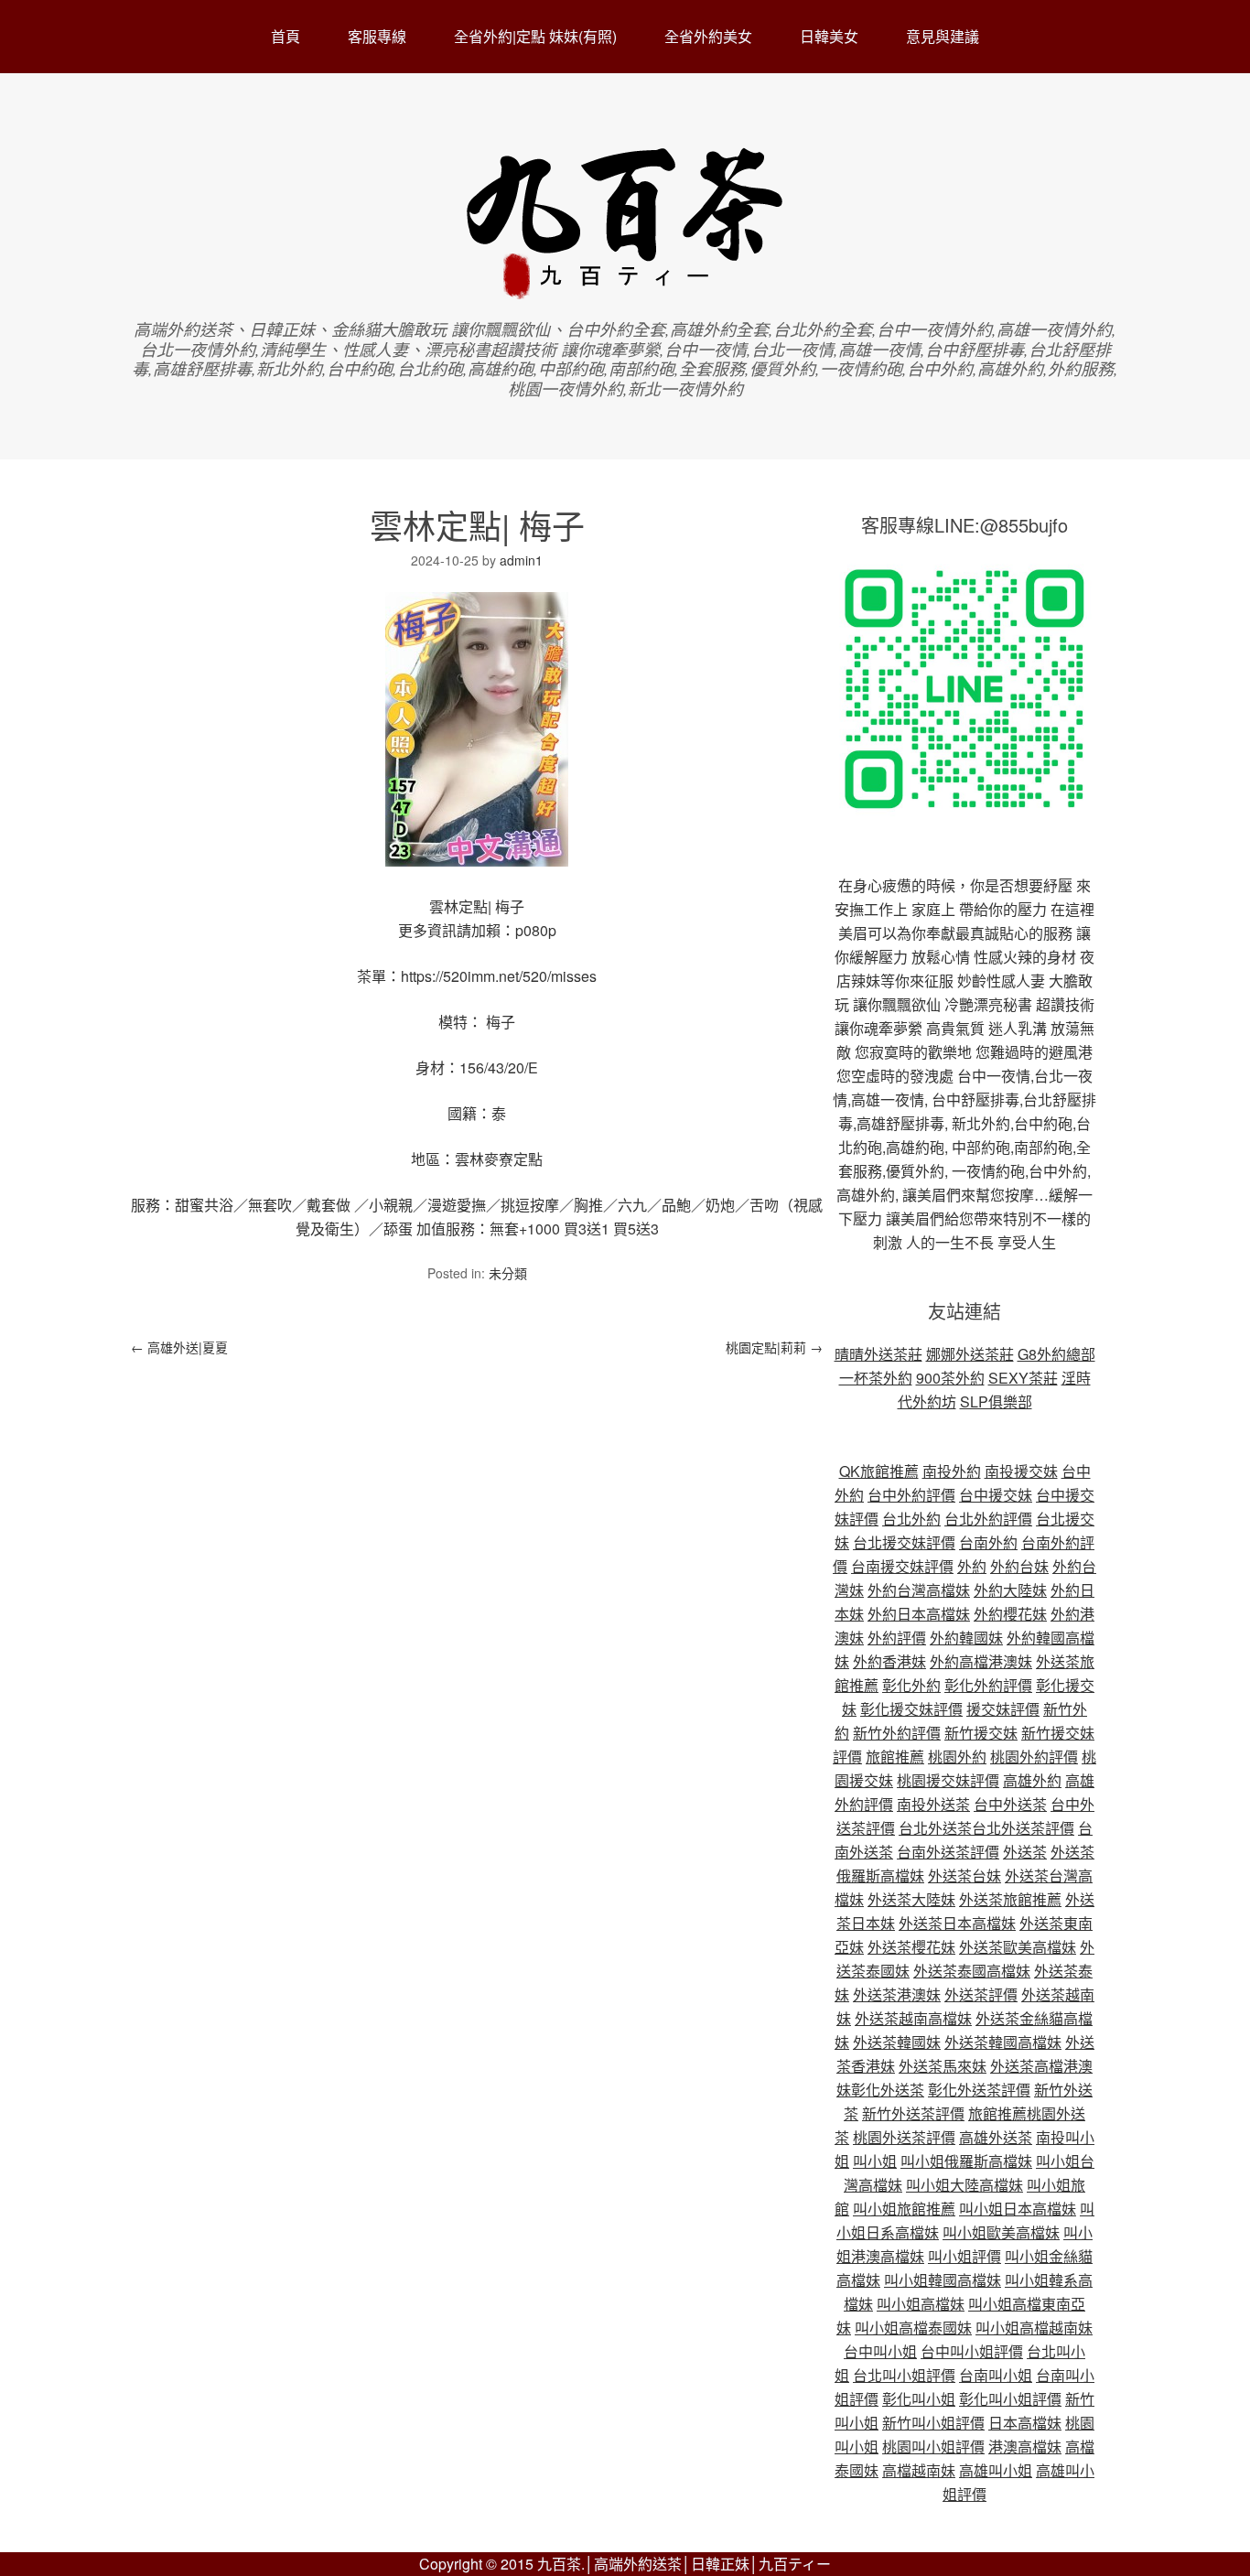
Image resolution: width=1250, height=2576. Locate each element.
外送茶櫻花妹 (911, 1947)
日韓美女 (829, 36)
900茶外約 (950, 1378)
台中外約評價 (911, 1495)
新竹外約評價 (897, 1733)
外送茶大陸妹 (911, 1899)
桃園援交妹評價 (948, 1780)
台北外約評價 (988, 1519)
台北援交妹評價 (904, 1542)
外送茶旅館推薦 (1010, 1899)
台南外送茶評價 (948, 1852)
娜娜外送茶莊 (970, 1354)
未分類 (508, 1273)
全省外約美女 (708, 36)
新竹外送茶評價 (913, 2113)
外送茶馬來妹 (943, 2066)
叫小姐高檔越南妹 (1034, 2328)
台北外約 (911, 1519)
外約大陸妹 (1010, 1590)
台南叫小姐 (996, 2375)
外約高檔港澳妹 (981, 1661)
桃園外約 (957, 1757)
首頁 (286, 36)
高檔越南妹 (919, 2470)
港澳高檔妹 (1025, 2447)
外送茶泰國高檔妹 (972, 1971)
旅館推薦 (895, 1757)
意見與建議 (943, 36)
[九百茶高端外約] (625, 291)
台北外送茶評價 (1023, 1828)
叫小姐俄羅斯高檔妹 (966, 2161)
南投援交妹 (1021, 1471)
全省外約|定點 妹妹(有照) (535, 36)
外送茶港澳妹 (897, 1994)
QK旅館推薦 (879, 1471)
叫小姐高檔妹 (921, 2304)
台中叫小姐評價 (972, 2351)
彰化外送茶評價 (979, 2090)
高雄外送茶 (996, 2137)
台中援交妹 (996, 1495)
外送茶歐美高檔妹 (1018, 1947)
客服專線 (377, 36)
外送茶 (1025, 1852)
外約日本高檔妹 (919, 1614)
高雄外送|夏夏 (179, 1347)
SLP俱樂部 (996, 1401)
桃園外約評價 (1034, 1757)
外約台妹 (1019, 1566)
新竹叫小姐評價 (933, 2423)
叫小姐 (875, 2161)
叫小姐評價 (964, 2256)
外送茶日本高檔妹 (957, 1923)
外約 (972, 1566)
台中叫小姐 (880, 2351)
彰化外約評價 (988, 1685)
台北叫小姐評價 (904, 2375)
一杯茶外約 (876, 1378)
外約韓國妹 (966, 1638)
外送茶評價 (981, 1994)
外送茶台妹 (964, 1875)
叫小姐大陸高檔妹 (964, 2185)
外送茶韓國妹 (897, 2042)
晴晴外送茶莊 (878, 1354)
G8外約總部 (1056, 1354)
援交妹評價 (1003, 1709)
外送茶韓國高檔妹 (1003, 2042)
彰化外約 (911, 1685)
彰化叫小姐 (919, 2399)
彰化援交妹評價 (911, 1709)
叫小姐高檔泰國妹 (913, 2328)
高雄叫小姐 (996, 2470)
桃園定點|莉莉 (774, 1347)
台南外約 (988, 1542)
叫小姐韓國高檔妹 (943, 2280)
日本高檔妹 (1025, 2423)
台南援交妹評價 (902, 1566)
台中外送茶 (1010, 1804)
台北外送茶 (935, 1828)
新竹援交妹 (981, 1733)
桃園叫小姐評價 (933, 2447)
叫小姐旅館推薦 (904, 2209)
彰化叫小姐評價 (1010, 2399)
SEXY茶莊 (1023, 1378)
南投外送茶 (933, 1804)
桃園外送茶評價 (904, 2137)
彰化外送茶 (888, 2090)
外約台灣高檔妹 (919, 1590)
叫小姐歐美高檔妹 (1001, 2232)
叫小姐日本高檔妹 (1018, 2209)
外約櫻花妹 (1010, 1614)
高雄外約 (1032, 1780)
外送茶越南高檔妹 (913, 2018)
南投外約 (952, 1471)
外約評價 (897, 1638)
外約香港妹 (889, 1661)
